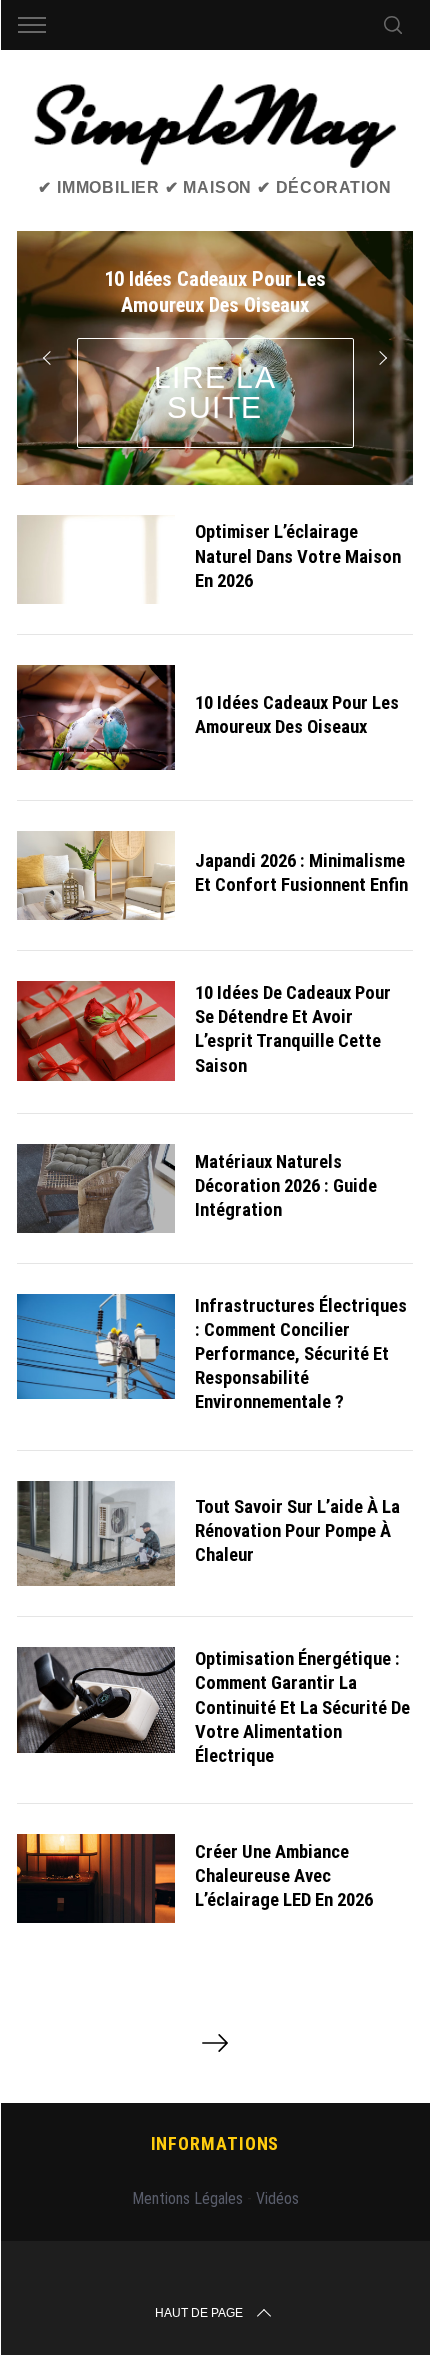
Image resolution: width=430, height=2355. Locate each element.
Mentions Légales (187, 2198)
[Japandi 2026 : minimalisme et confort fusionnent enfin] (96, 875)
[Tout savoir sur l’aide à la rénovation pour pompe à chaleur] (96, 1534)
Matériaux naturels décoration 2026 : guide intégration (286, 1186)
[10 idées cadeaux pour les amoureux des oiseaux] (96, 717)
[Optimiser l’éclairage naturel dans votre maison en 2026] (96, 559)
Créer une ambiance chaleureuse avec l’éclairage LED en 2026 (284, 1876)
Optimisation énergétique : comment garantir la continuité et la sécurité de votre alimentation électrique (302, 1707)
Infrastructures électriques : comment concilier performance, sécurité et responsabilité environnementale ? (301, 1354)
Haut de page (199, 2313)
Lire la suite (215, 392)
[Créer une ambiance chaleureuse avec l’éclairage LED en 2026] (96, 1878)
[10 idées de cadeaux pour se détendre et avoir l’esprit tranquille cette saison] (96, 1031)
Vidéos (277, 2198)
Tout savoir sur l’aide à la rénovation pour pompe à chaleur (297, 1531)
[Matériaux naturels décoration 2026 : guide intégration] (96, 1188)
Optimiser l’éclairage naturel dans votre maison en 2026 (298, 556)
